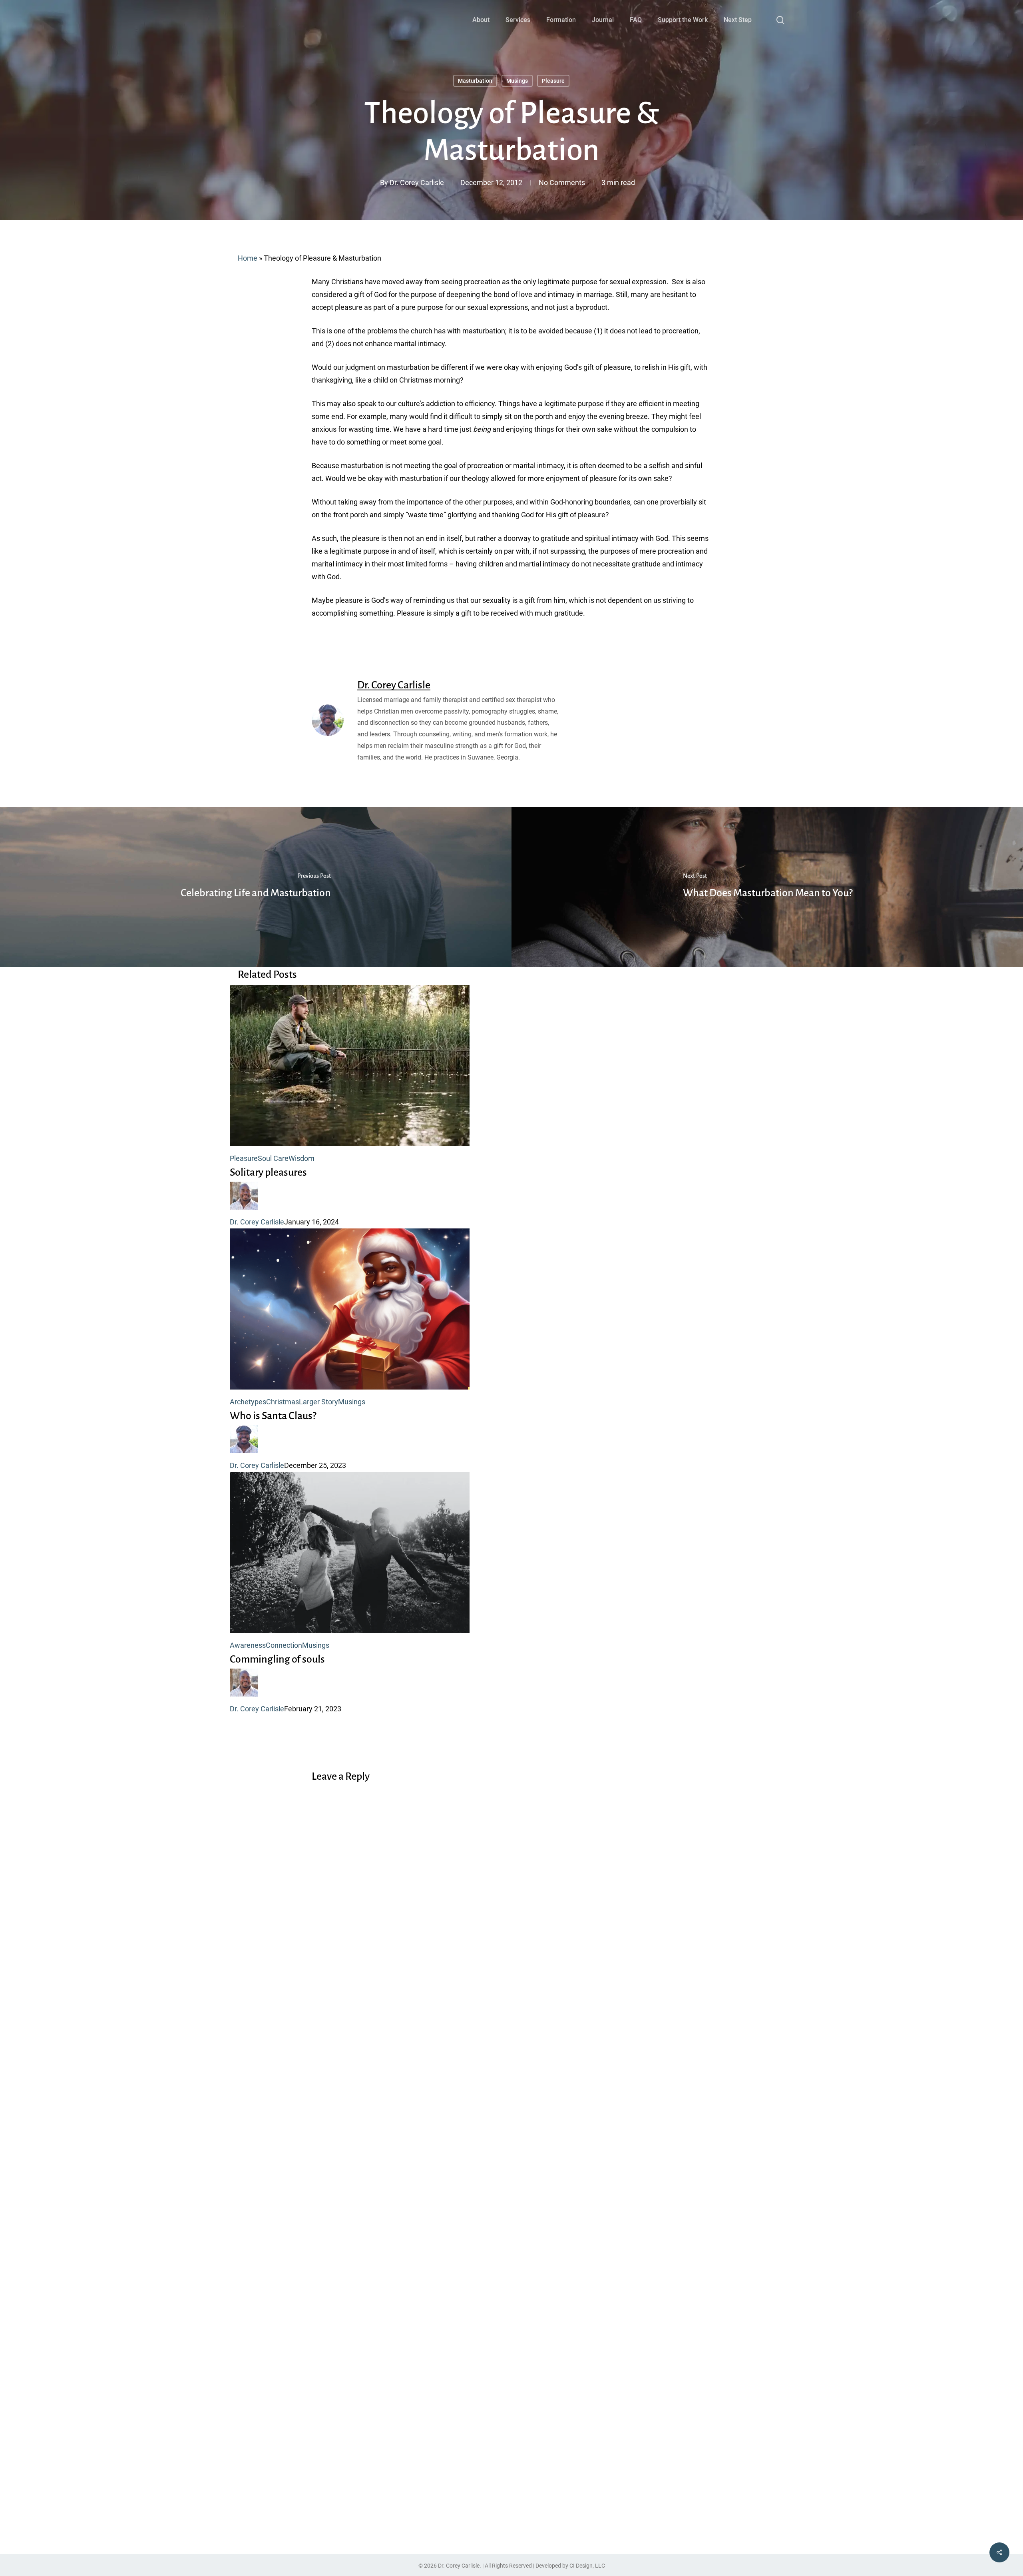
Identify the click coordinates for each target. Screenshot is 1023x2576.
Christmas (283, 1402)
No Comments (562, 182)
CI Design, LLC (587, 2566)
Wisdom (302, 1158)
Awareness (248, 1645)
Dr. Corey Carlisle (417, 182)
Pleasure (553, 81)
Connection (284, 1645)
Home (248, 258)
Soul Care (273, 1158)
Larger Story (318, 1402)
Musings (517, 81)
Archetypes (248, 1402)
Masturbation (475, 81)
